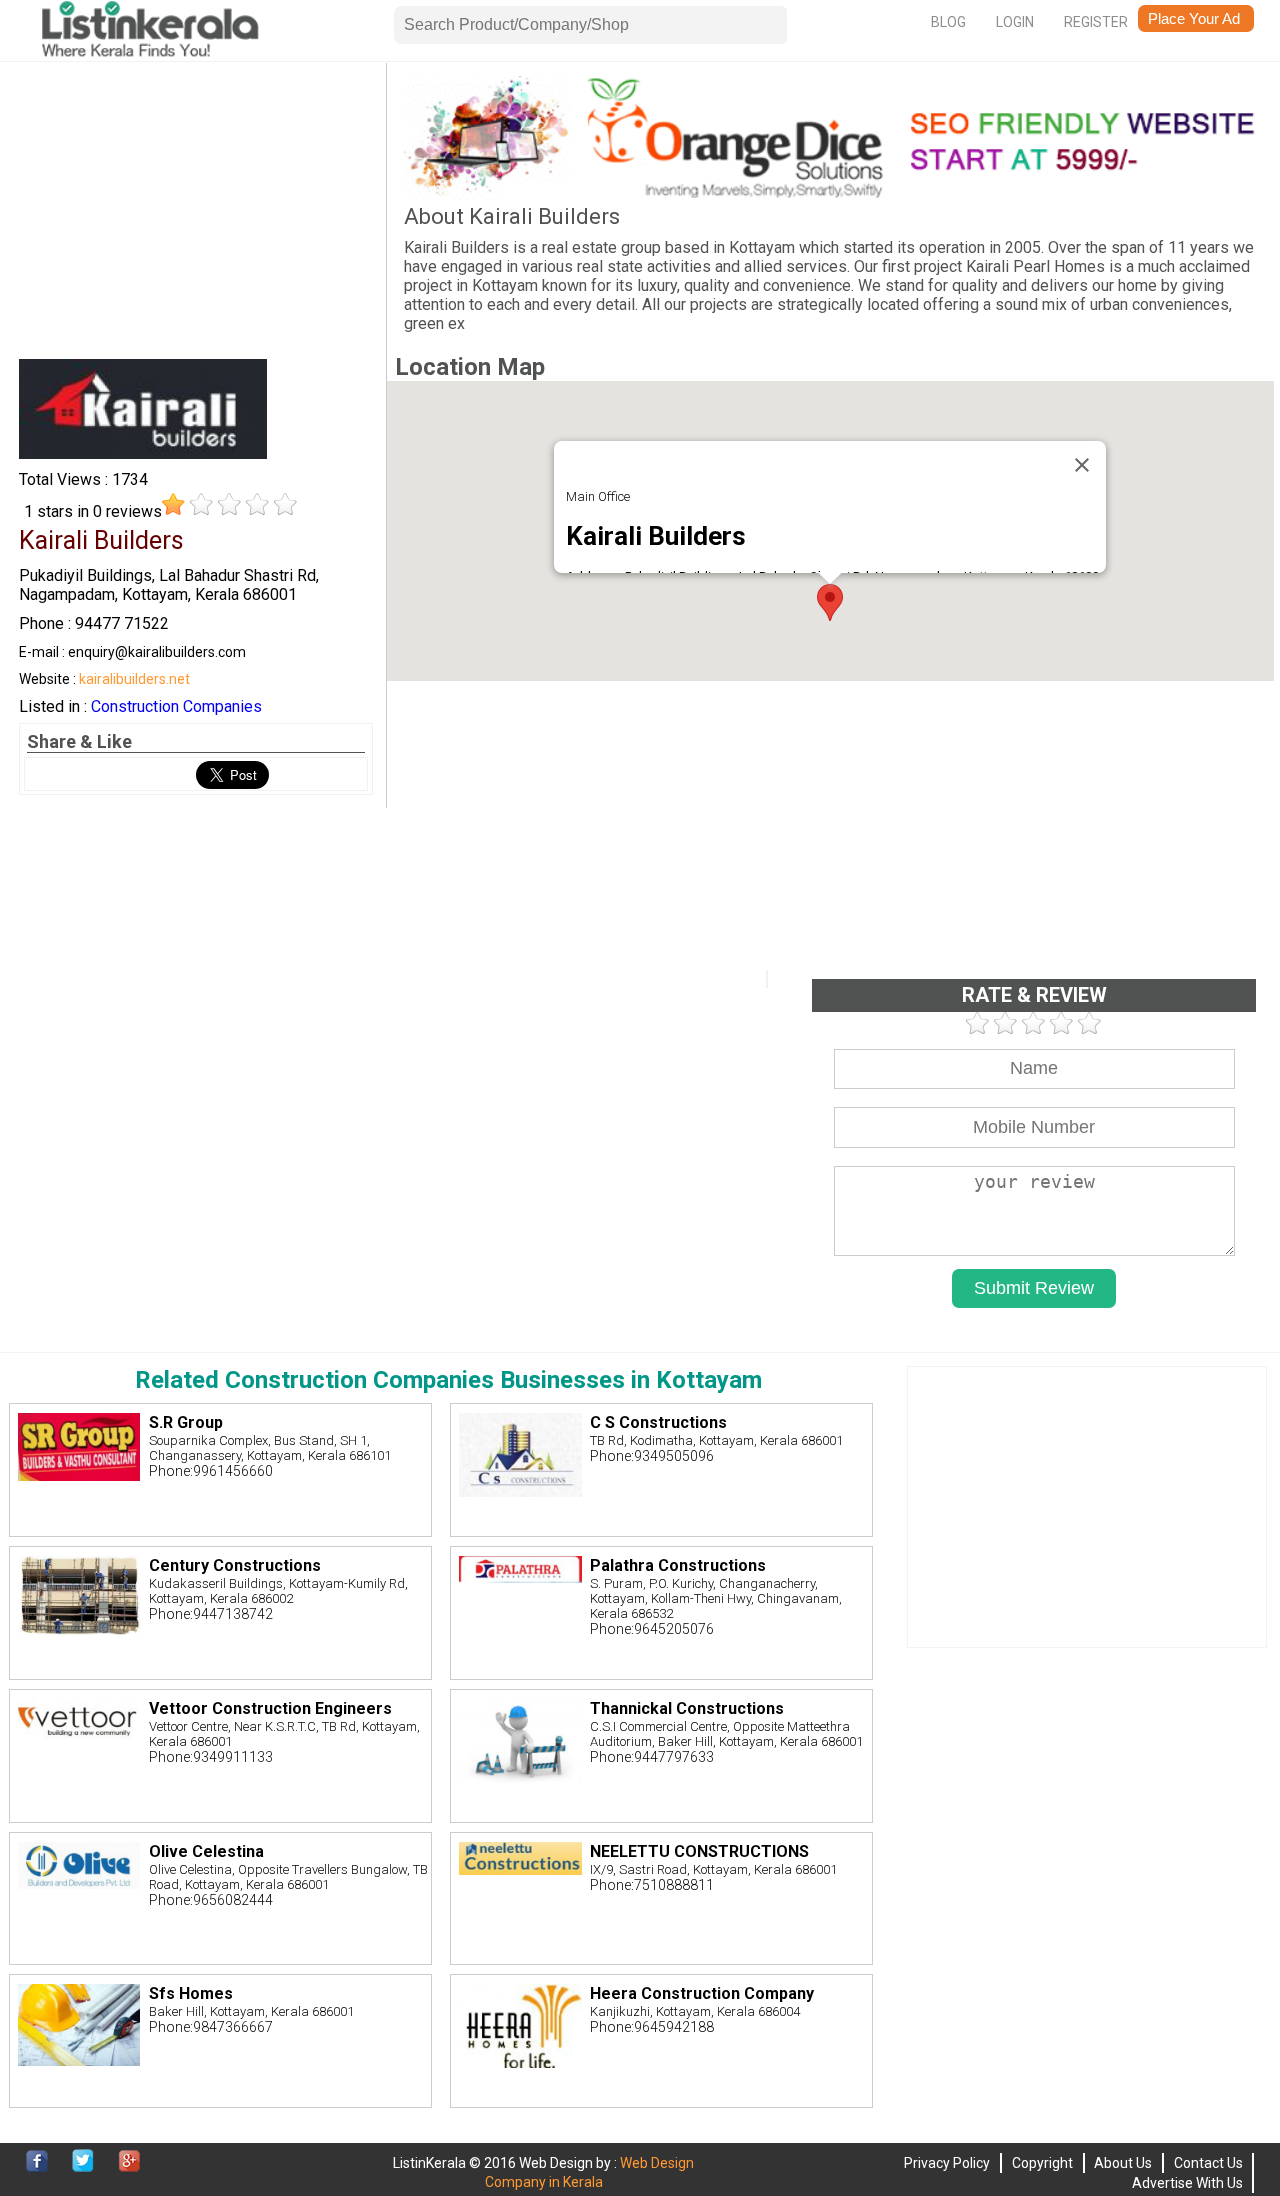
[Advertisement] (196, 216)
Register (1096, 22)
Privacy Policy (947, 2163)
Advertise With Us (1187, 2183)
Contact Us (1208, 2163)
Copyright (1042, 2163)
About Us (1123, 2163)
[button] (830, 602)
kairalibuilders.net (134, 679)
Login (1015, 22)
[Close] (1082, 465)
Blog (948, 22)
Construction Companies (176, 706)
